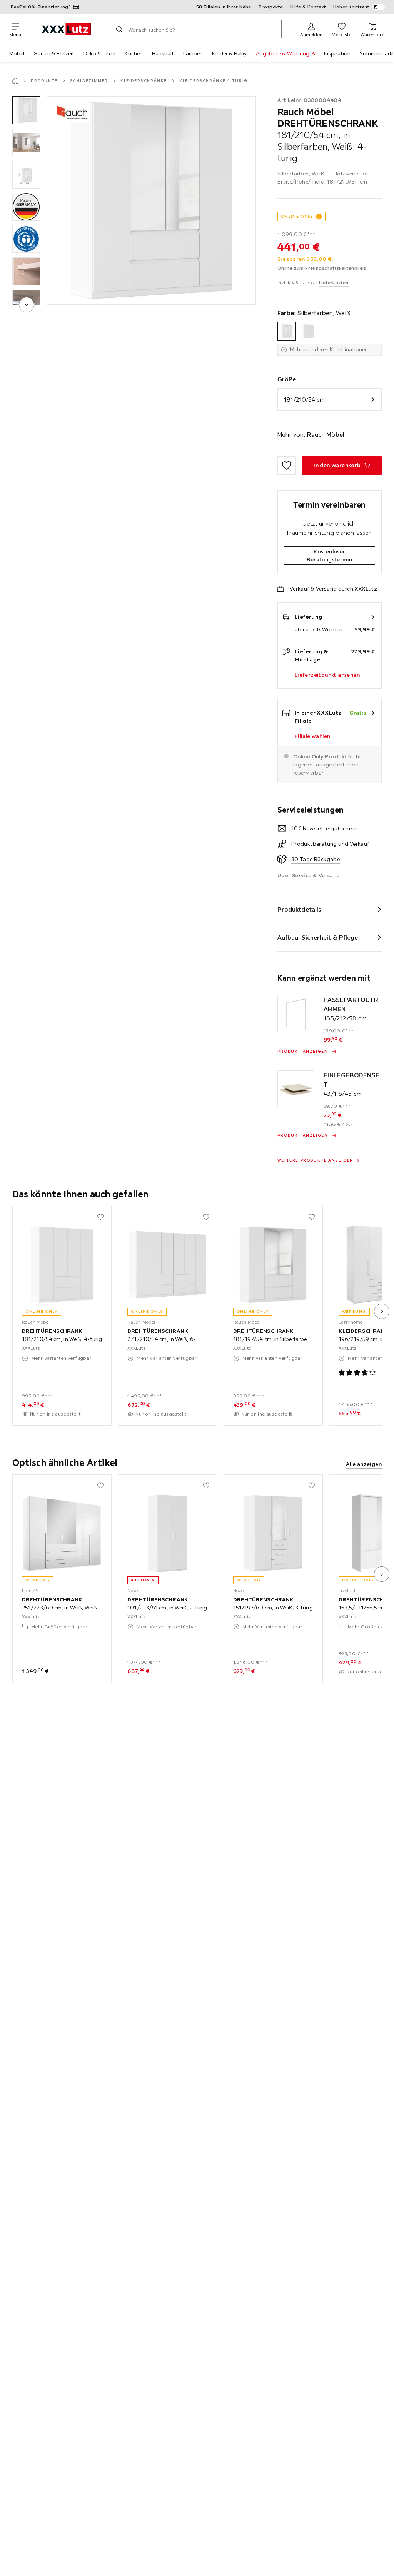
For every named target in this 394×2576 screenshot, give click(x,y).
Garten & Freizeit (54, 53)
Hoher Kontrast (351, 7)
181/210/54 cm (304, 399)
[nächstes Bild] (382, 1311)
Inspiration (337, 53)
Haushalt (163, 53)
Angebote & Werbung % (285, 53)
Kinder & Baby (229, 53)
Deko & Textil (99, 53)
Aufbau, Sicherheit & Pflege (318, 937)
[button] (26, 110)
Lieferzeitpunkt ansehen (327, 675)
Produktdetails (299, 909)
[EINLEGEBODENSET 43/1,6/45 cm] (296, 1089)
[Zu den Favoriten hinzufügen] (287, 466)
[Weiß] (308, 331)
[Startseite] (15, 81)
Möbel (17, 53)
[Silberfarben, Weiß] (287, 331)
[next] (27, 305)
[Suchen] (119, 29)
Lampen (193, 53)
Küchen (134, 53)
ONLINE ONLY (297, 216)
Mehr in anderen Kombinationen (329, 349)
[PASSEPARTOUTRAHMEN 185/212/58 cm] (296, 1013)
